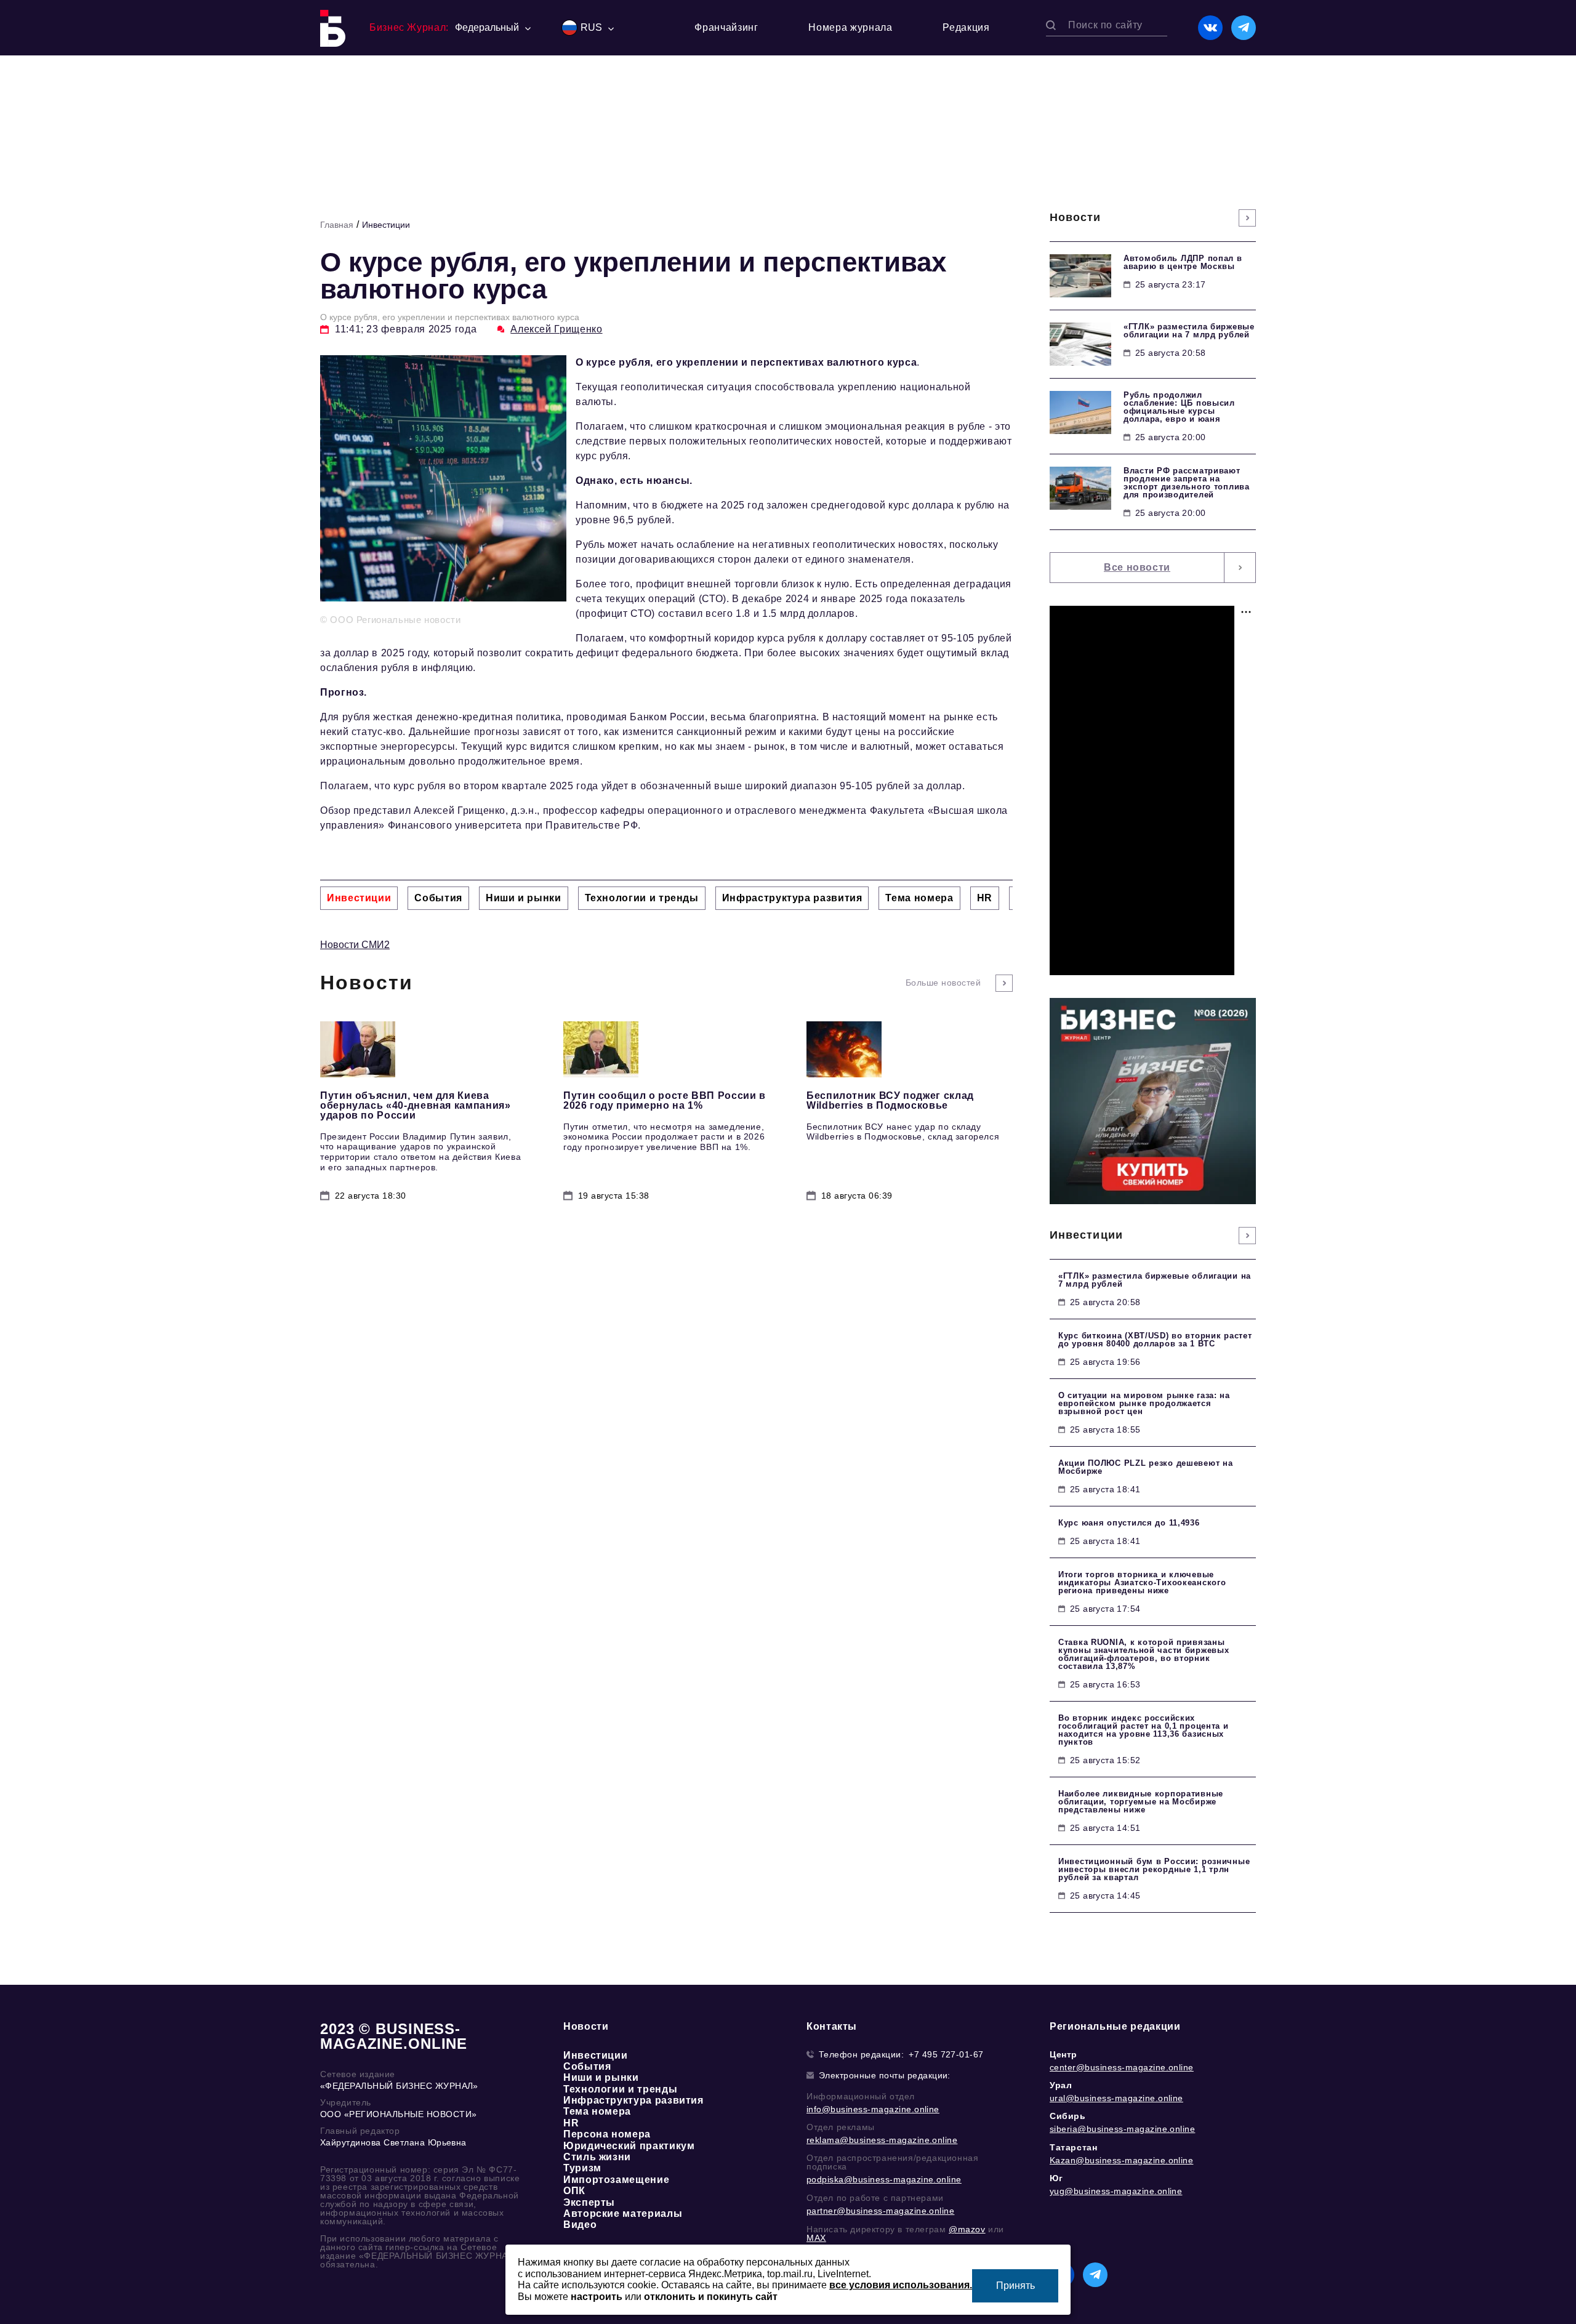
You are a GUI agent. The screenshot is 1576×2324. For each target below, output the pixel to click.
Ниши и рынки (601, 2077)
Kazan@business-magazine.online (1121, 2160)
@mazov (967, 2229)
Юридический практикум (629, 2146)
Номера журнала (850, 27)
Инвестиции (386, 225)
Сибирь (1068, 2116)
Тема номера (597, 2111)
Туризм (582, 2168)
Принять (1015, 2286)
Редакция (966, 27)
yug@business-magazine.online (1116, 2191)
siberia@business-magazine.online (1122, 2129)
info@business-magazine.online (873, 2109)
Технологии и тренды (620, 2089)
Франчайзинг (726, 27)
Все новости (1137, 567)
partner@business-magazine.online (880, 2211)
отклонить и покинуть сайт (711, 2297)
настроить (597, 2297)
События (587, 2066)
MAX (816, 2238)
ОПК (574, 2191)
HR (571, 2123)
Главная (337, 225)
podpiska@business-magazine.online (884, 2179)
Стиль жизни (597, 2157)
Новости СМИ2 (355, 945)
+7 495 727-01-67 (946, 2054)
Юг (1056, 2178)
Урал (1061, 2085)
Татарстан (1073, 2147)
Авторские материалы (623, 2213)
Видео (580, 2225)
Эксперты (589, 2202)
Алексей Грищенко (556, 329)
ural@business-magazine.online (1116, 2098)
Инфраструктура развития (633, 2100)
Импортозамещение (616, 2180)
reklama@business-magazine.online (882, 2140)
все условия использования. (901, 2285)
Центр (1063, 2054)
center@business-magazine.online (1122, 2067)
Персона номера (607, 2134)
